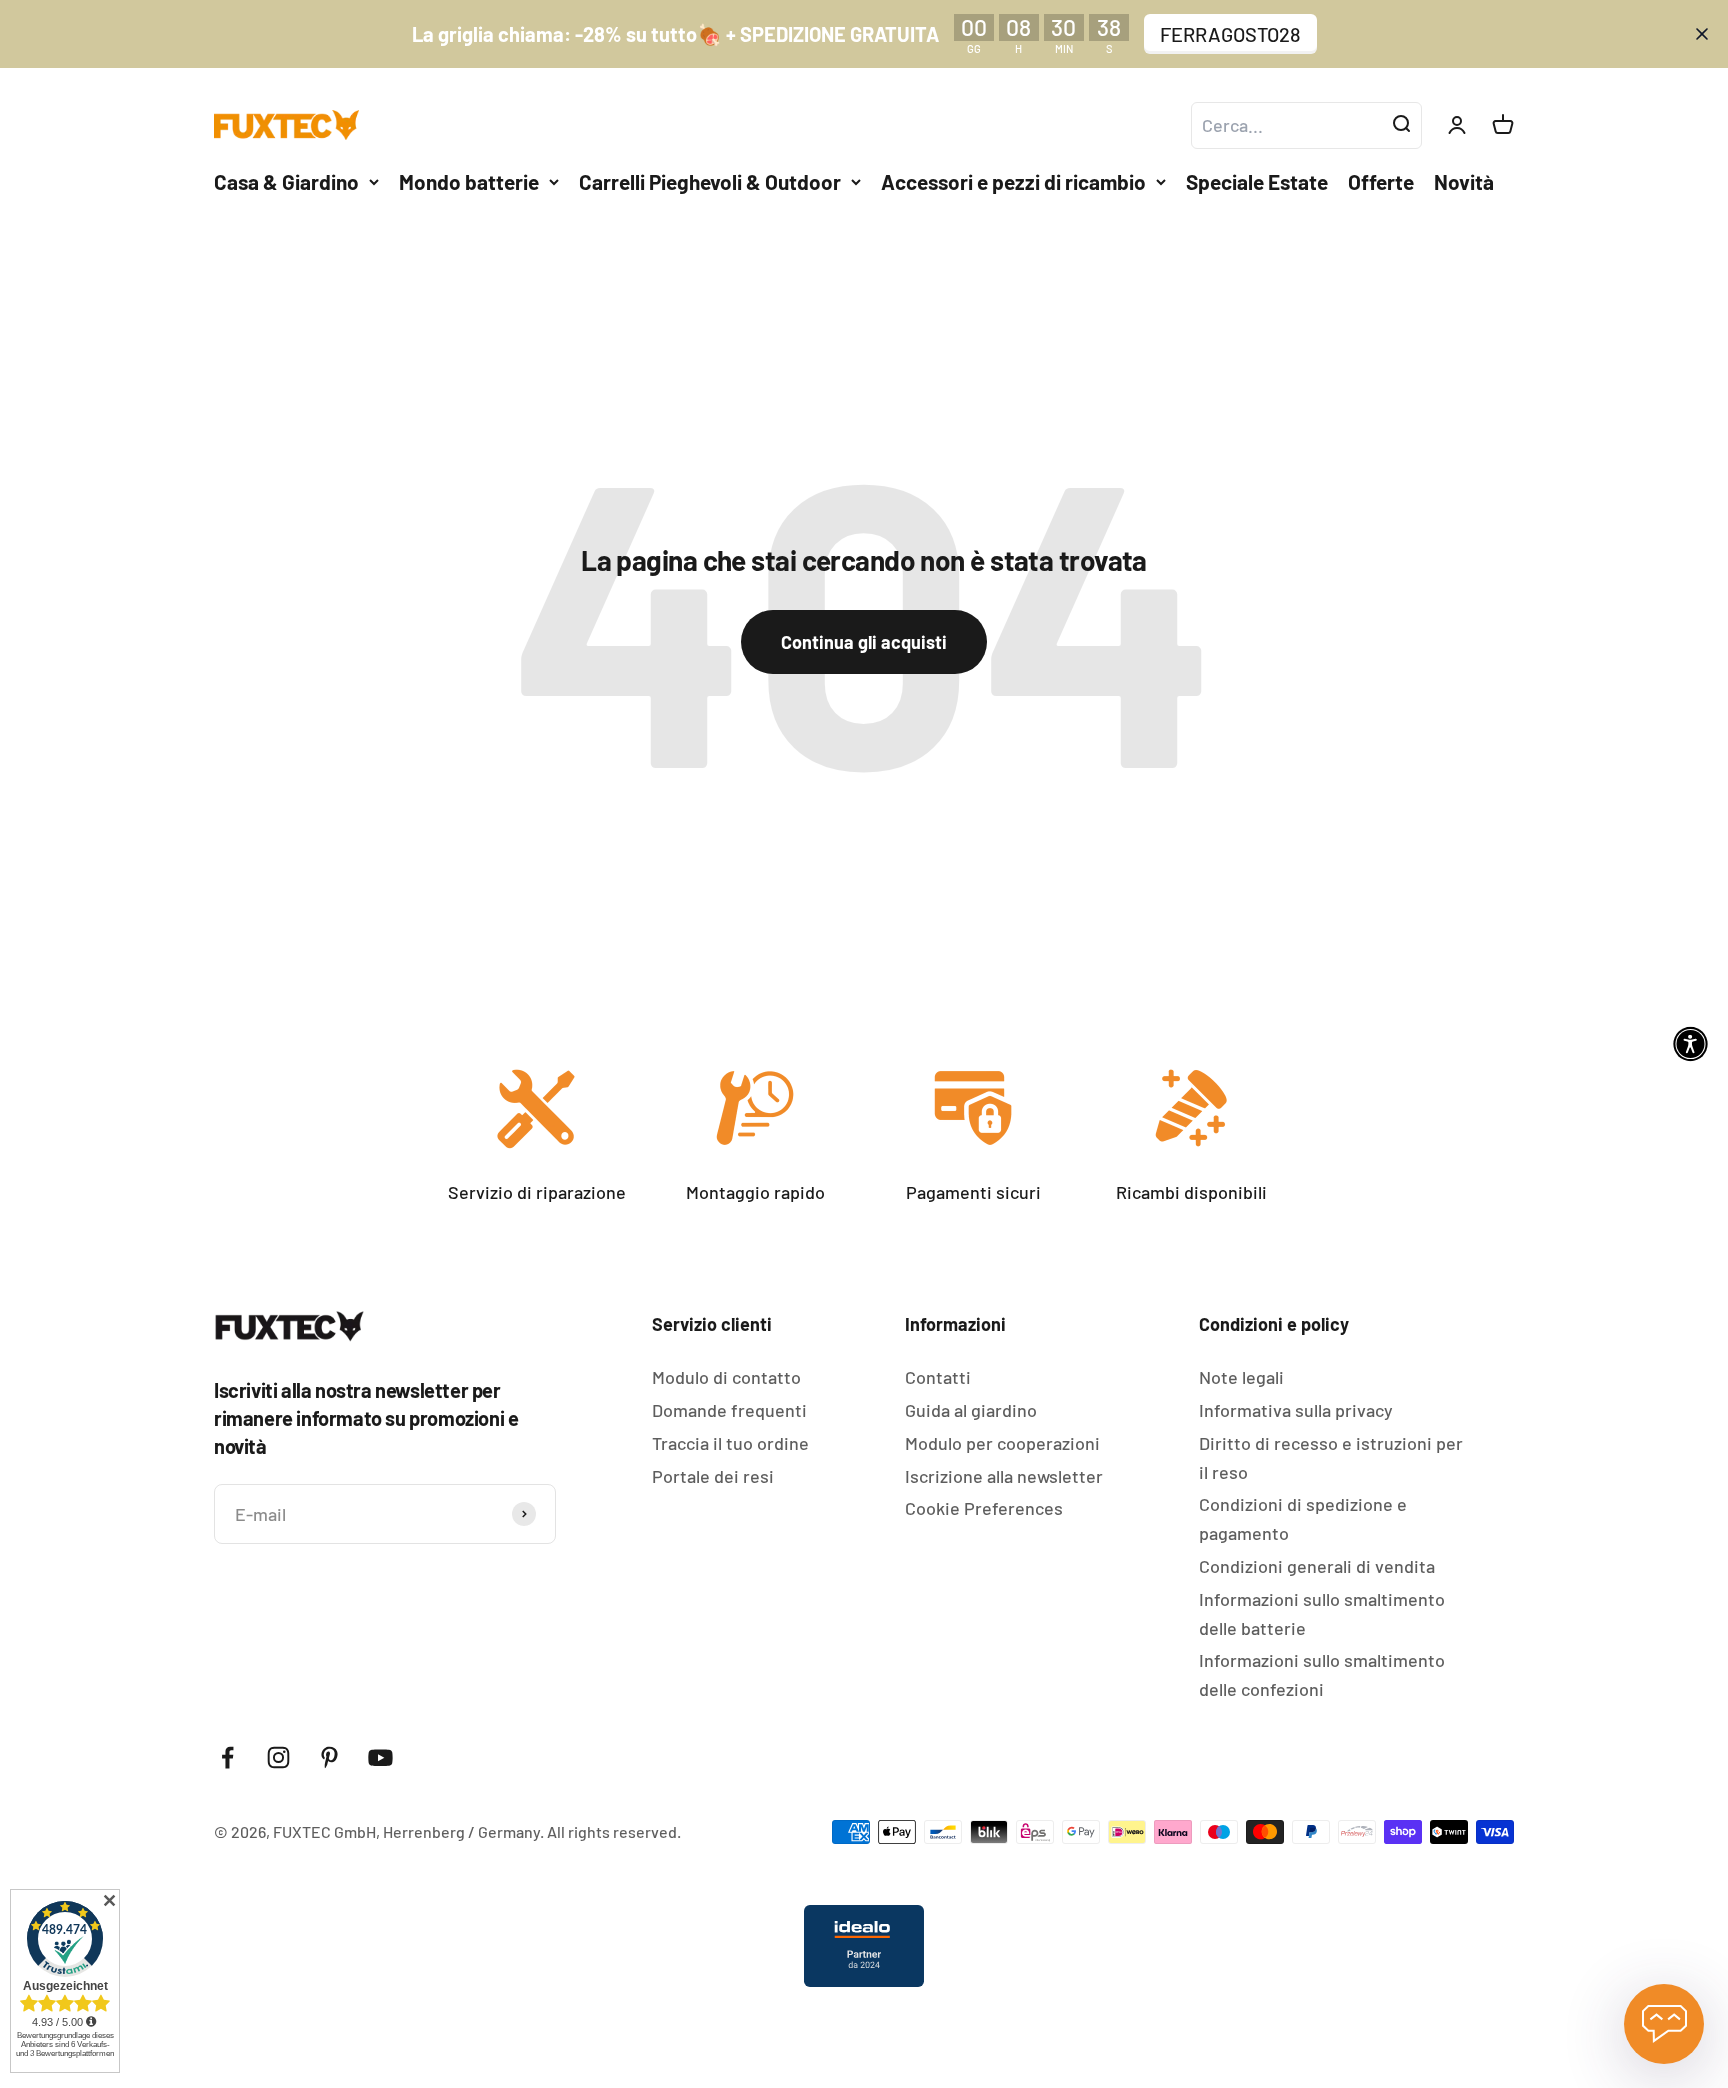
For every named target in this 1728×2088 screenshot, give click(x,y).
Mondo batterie (469, 181)
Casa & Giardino (286, 181)
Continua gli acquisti (864, 642)
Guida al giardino (971, 1410)
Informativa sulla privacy (1296, 1410)
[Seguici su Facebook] (227, 1757)
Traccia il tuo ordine (730, 1443)
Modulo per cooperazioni (1002, 1443)
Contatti (938, 1377)
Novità (1464, 181)
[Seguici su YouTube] (380, 1757)
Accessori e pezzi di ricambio (1013, 181)
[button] (1690, 1044)
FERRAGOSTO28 (1230, 34)
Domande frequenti (729, 1410)
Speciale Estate (1257, 181)
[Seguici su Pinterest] (329, 1757)
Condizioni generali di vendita (1317, 1566)
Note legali (1241, 1377)
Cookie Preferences (984, 1508)
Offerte (1381, 181)
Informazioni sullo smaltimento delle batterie (1322, 1613)
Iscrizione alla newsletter (1004, 1476)
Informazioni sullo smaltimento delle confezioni (1322, 1674)
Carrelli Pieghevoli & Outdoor (710, 181)
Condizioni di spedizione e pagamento (1303, 1518)
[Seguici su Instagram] (278, 1757)
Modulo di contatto (726, 1377)
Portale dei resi (713, 1476)
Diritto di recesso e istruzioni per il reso (1331, 1457)
